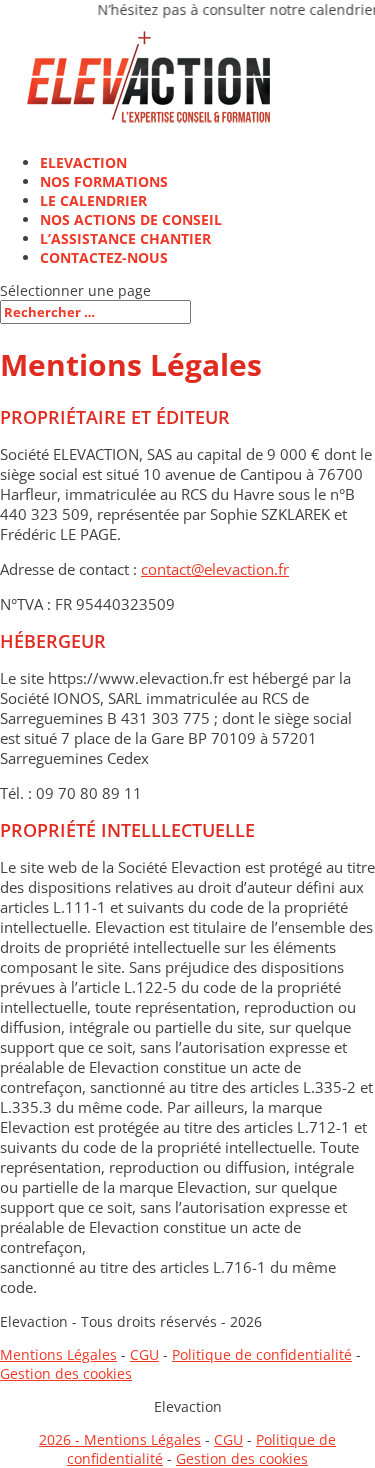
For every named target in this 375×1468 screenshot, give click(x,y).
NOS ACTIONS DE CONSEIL (131, 219)
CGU (144, 1354)
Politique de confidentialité (262, 1354)
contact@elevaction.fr (215, 569)
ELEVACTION (83, 162)
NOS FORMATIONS (104, 181)
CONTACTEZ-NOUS (104, 257)
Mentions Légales (58, 1354)
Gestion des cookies (66, 1373)
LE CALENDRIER (93, 200)
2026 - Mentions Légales (120, 1439)
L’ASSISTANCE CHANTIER (125, 238)
